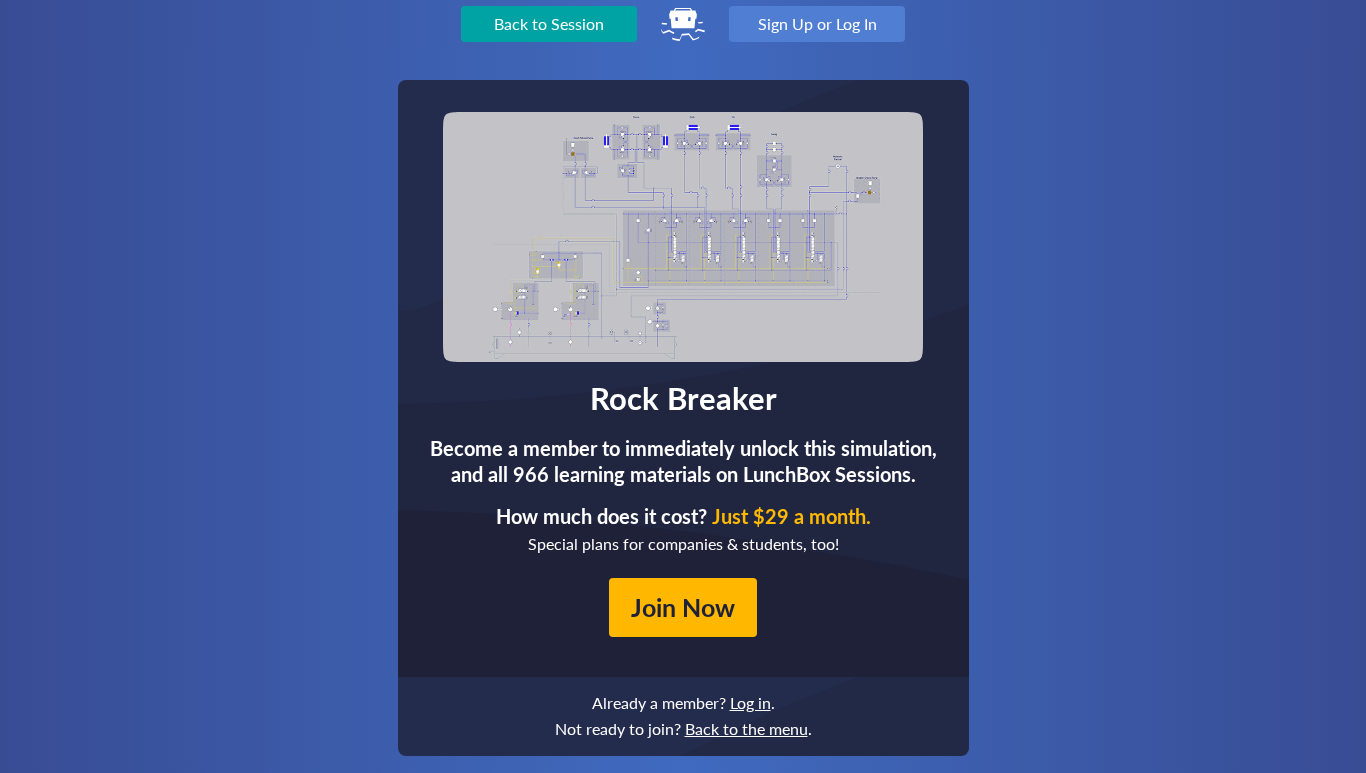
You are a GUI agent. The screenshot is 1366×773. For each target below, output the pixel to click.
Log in (750, 702)
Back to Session (549, 23)
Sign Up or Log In (817, 23)
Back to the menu (746, 728)
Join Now (683, 607)
